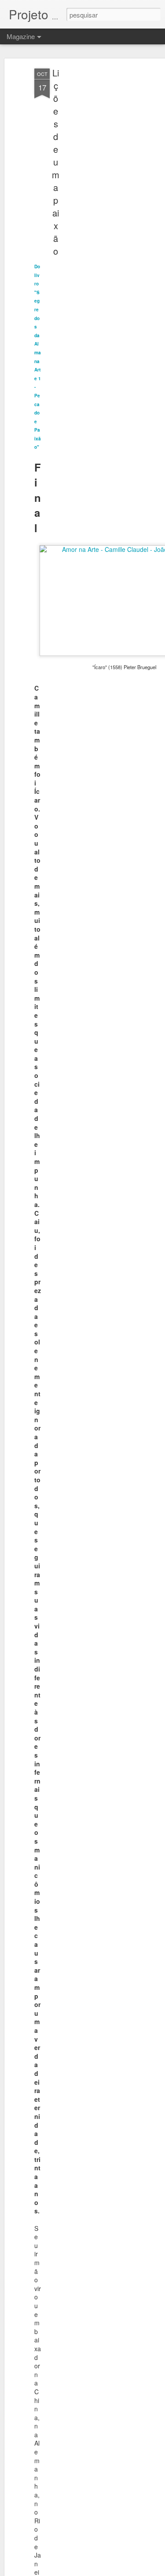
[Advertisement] (89, 207)
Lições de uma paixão (56, 162)
